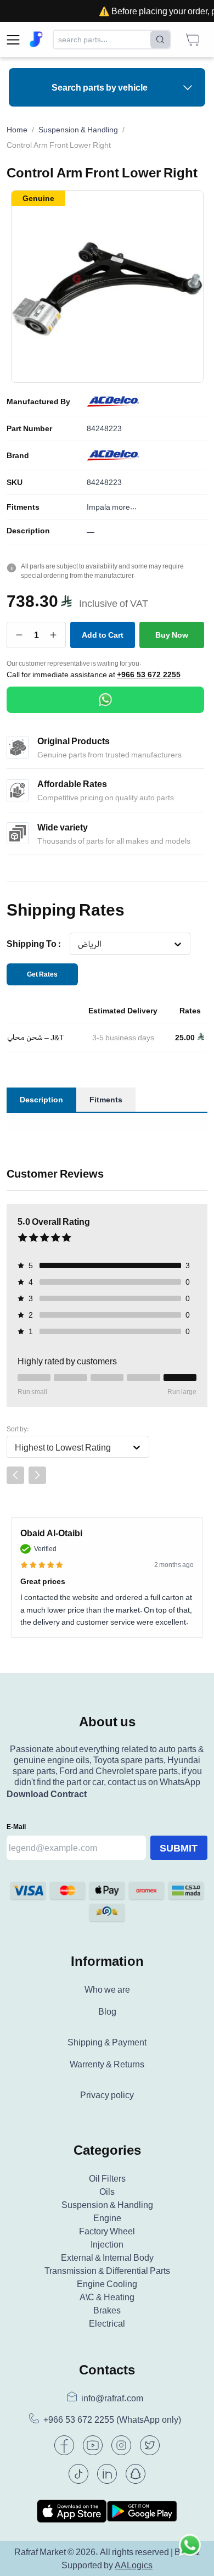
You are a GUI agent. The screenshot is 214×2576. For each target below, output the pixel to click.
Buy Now (172, 635)
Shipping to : (34, 944)
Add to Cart (103, 635)
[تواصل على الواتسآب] (190, 2552)
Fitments (23, 507)
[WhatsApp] (105, 700)
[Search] (160, 40)
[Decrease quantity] (19, 635)
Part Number (29, 428)
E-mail (16, 1827)
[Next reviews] (37, 1475)
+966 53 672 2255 (149, 674)
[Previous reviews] (15, 1475)
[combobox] (78, 944)
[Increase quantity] (54, 635)
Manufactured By (38, 402)
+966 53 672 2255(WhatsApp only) (112, 2420)
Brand (18, 455)
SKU (15, 482)
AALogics (134, 2565)
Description (28, 531)
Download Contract (47, 1794)
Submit (179, 1848)
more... (124, 507)
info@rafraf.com (112, 2398)
